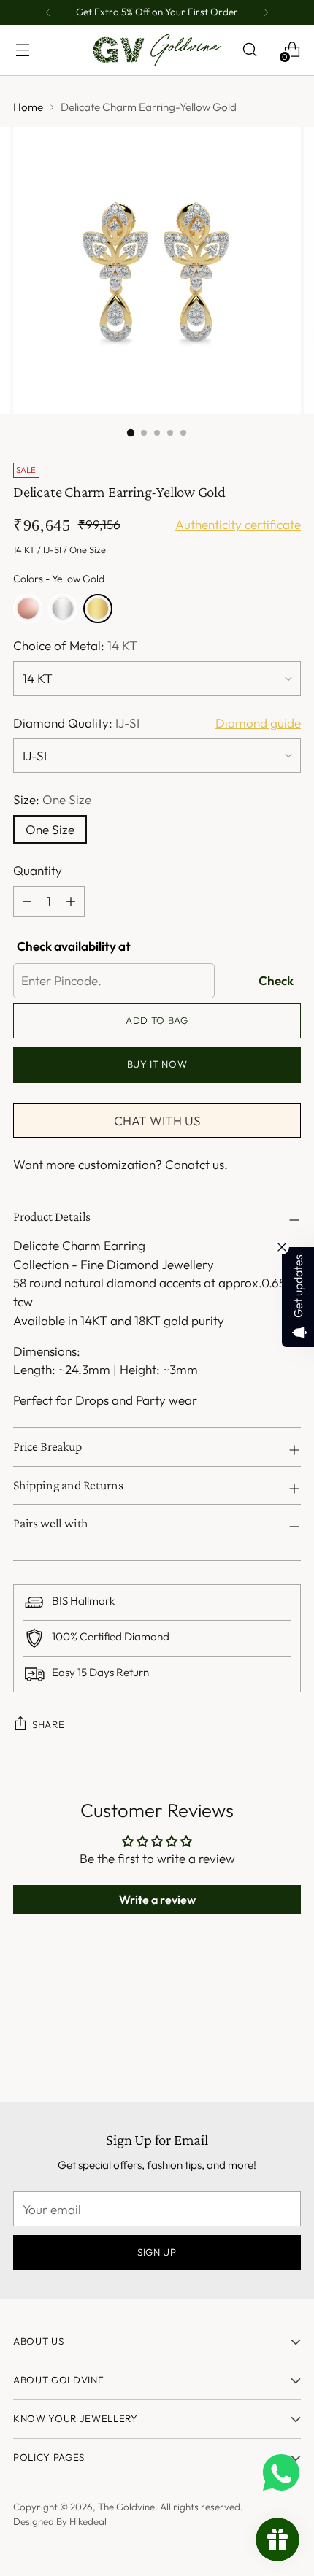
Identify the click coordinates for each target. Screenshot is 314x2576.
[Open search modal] (249, 50)
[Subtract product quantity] (71, 901)
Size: (52, 799)
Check (276, 980)
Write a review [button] (157, 1900)
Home (28, 107)
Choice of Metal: (75, 645)
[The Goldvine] (157, 50)
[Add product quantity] (27, 901)
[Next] (266, 12)
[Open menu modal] (22, 50)
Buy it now (157, 1064)
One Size (50, 829)
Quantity (38, 870)
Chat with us (157, 1121)
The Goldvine (126, 2507)
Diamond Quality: (76, 723)
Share (48, 1724)
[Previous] (48, 12)
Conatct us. (196, 1164)
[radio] (28, 609)
